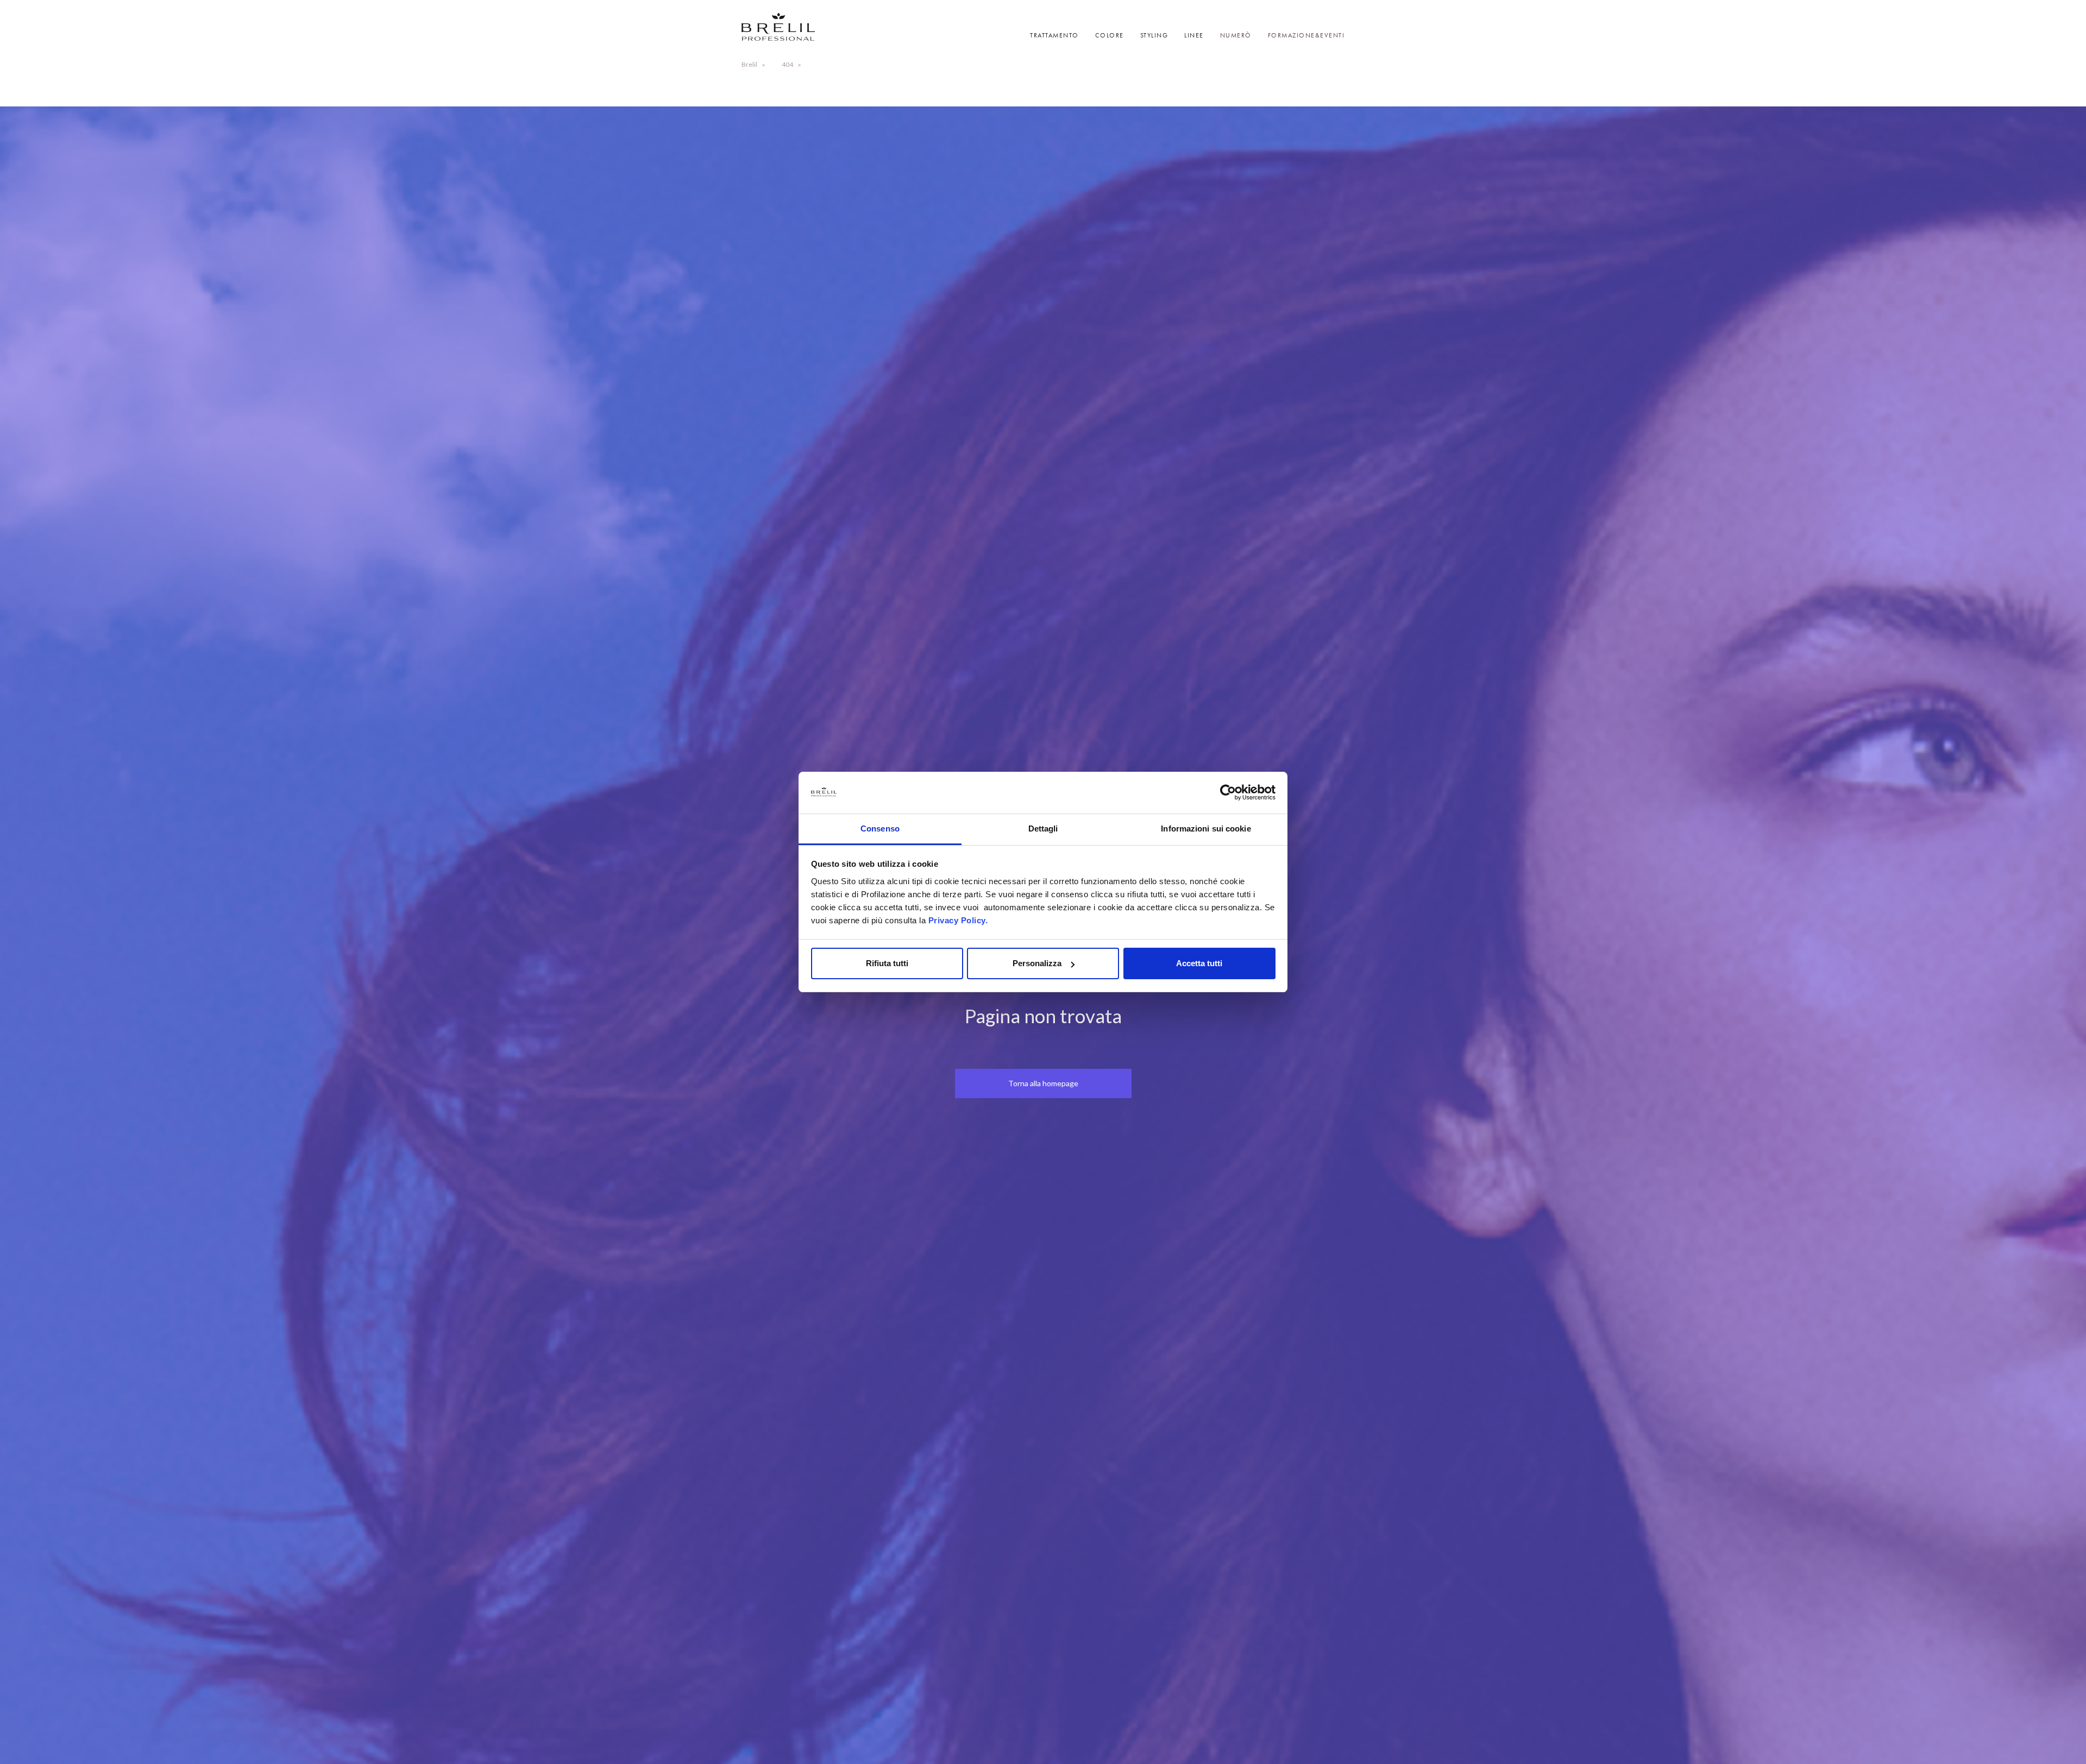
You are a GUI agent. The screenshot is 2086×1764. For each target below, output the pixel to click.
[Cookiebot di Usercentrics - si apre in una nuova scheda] (1228, 793)
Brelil (749, 64)
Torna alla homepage (1043, 1083)
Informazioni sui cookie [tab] (1206, 829)
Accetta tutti (1199, 963)
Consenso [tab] (880, 829)
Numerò (1236, 35)
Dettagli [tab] (1043, 829)
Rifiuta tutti (887, 963)
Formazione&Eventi (1306, 35)
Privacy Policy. (958, 920)
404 (787, 64)
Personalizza (1037, 963)
